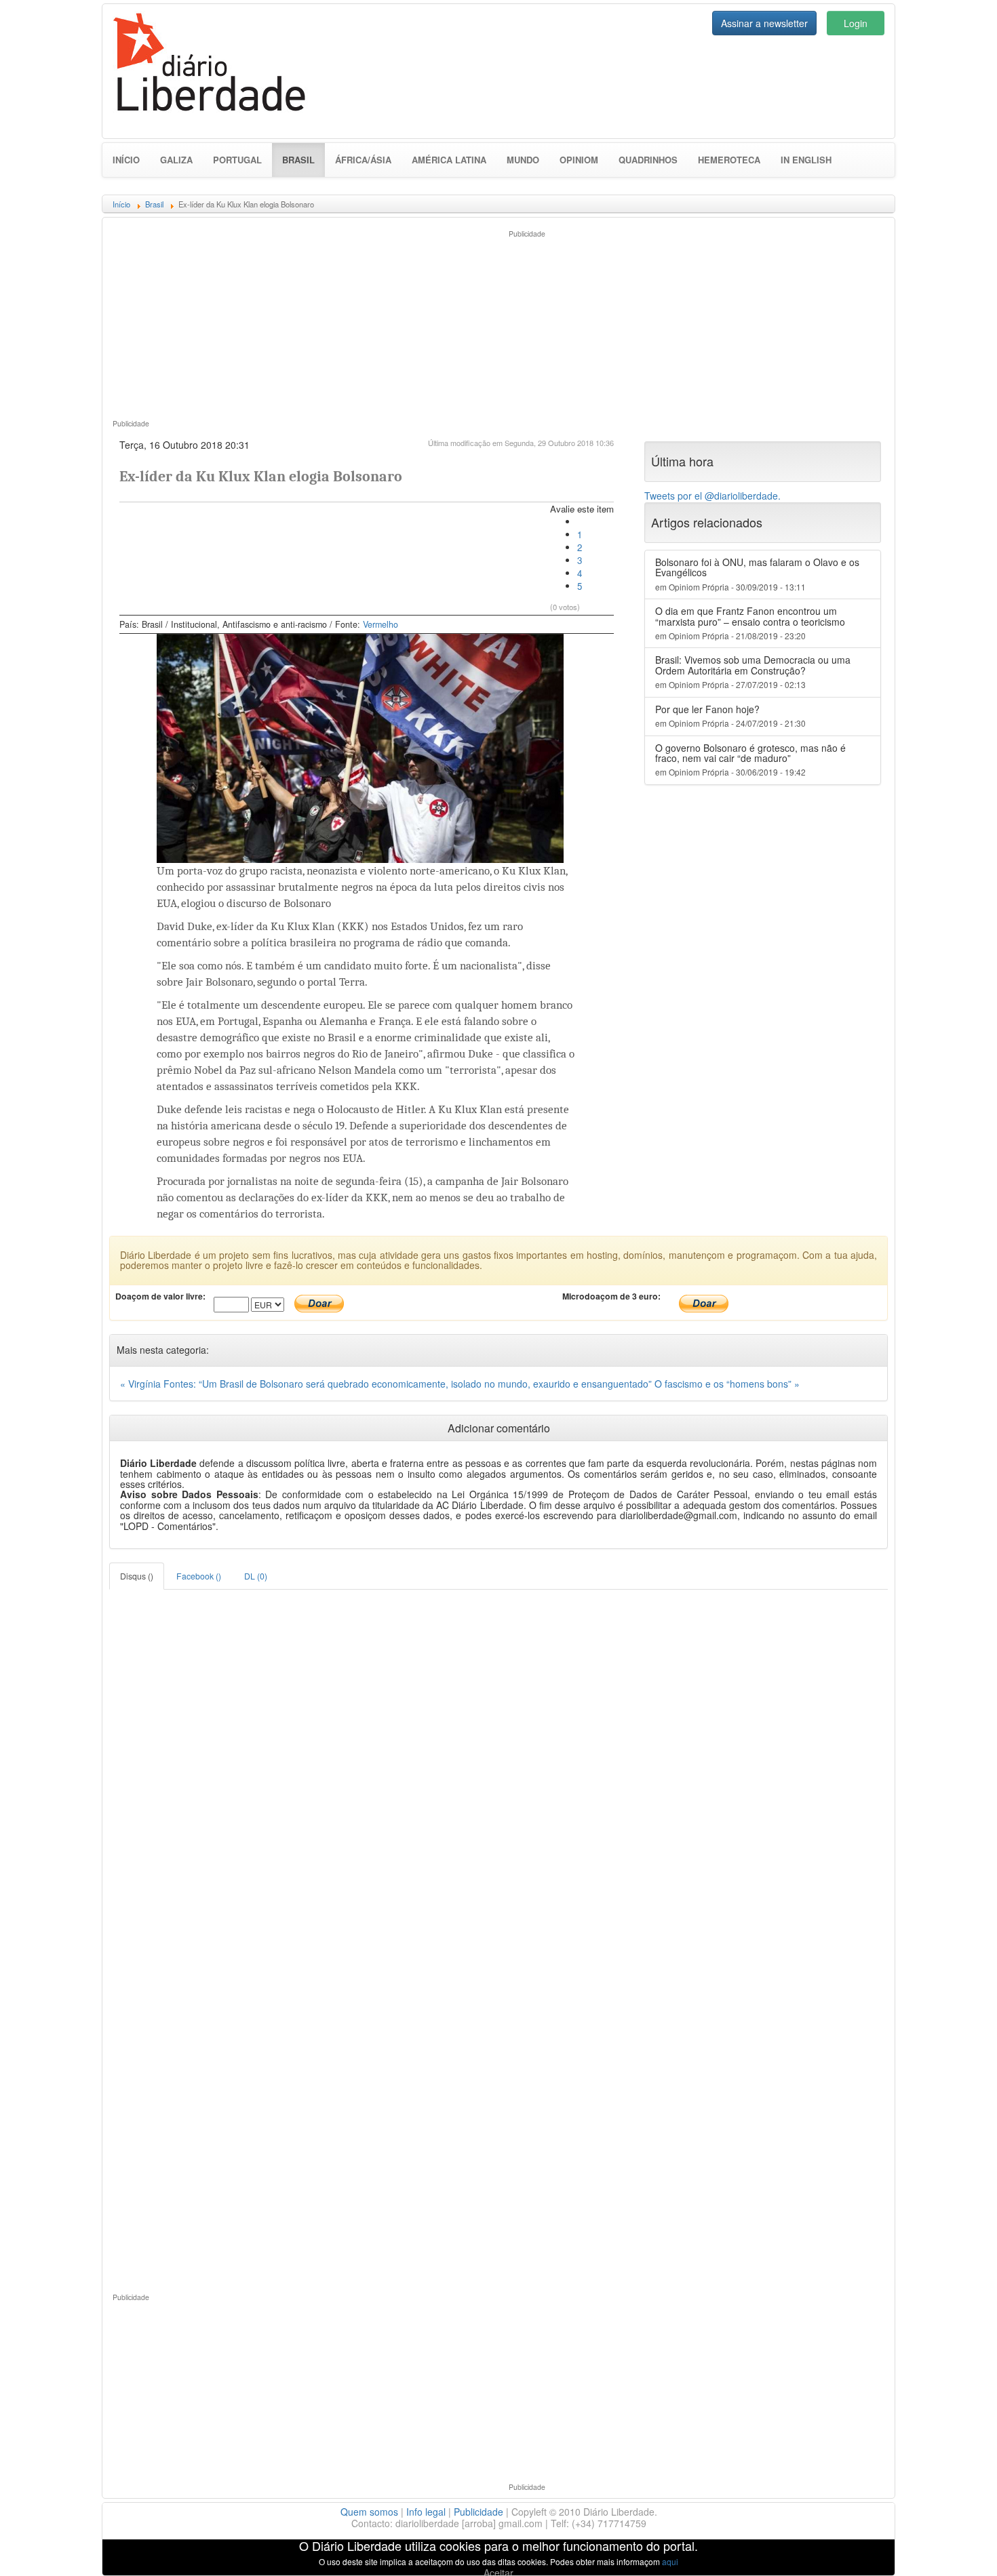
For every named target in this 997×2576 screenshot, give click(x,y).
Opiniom (579, 160)
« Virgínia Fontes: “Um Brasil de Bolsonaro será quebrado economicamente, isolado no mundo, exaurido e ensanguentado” (387, 1384)
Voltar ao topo (957, 2548)
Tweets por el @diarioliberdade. (712, 496)
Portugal (237, 160)
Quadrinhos (648, 160)
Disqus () (137, 1576)
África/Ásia (363, 160)
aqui (670, 2561)
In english (806, 160)
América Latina (449, 160)
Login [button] (856, 23)
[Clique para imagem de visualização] (360, 747)
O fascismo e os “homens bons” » (727, 1384)
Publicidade (478, 2512)
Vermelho (380, 624)
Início (126, 160)
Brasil (304, 159)
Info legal (426, 2512)
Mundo (523, 160)
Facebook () (199, 1576)
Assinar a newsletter (764, 23)
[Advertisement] (300, 323)
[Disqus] (498, 1759)
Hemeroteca (729, 160)
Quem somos (369, 2512)
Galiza (176, 160)
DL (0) (256, 1576)
